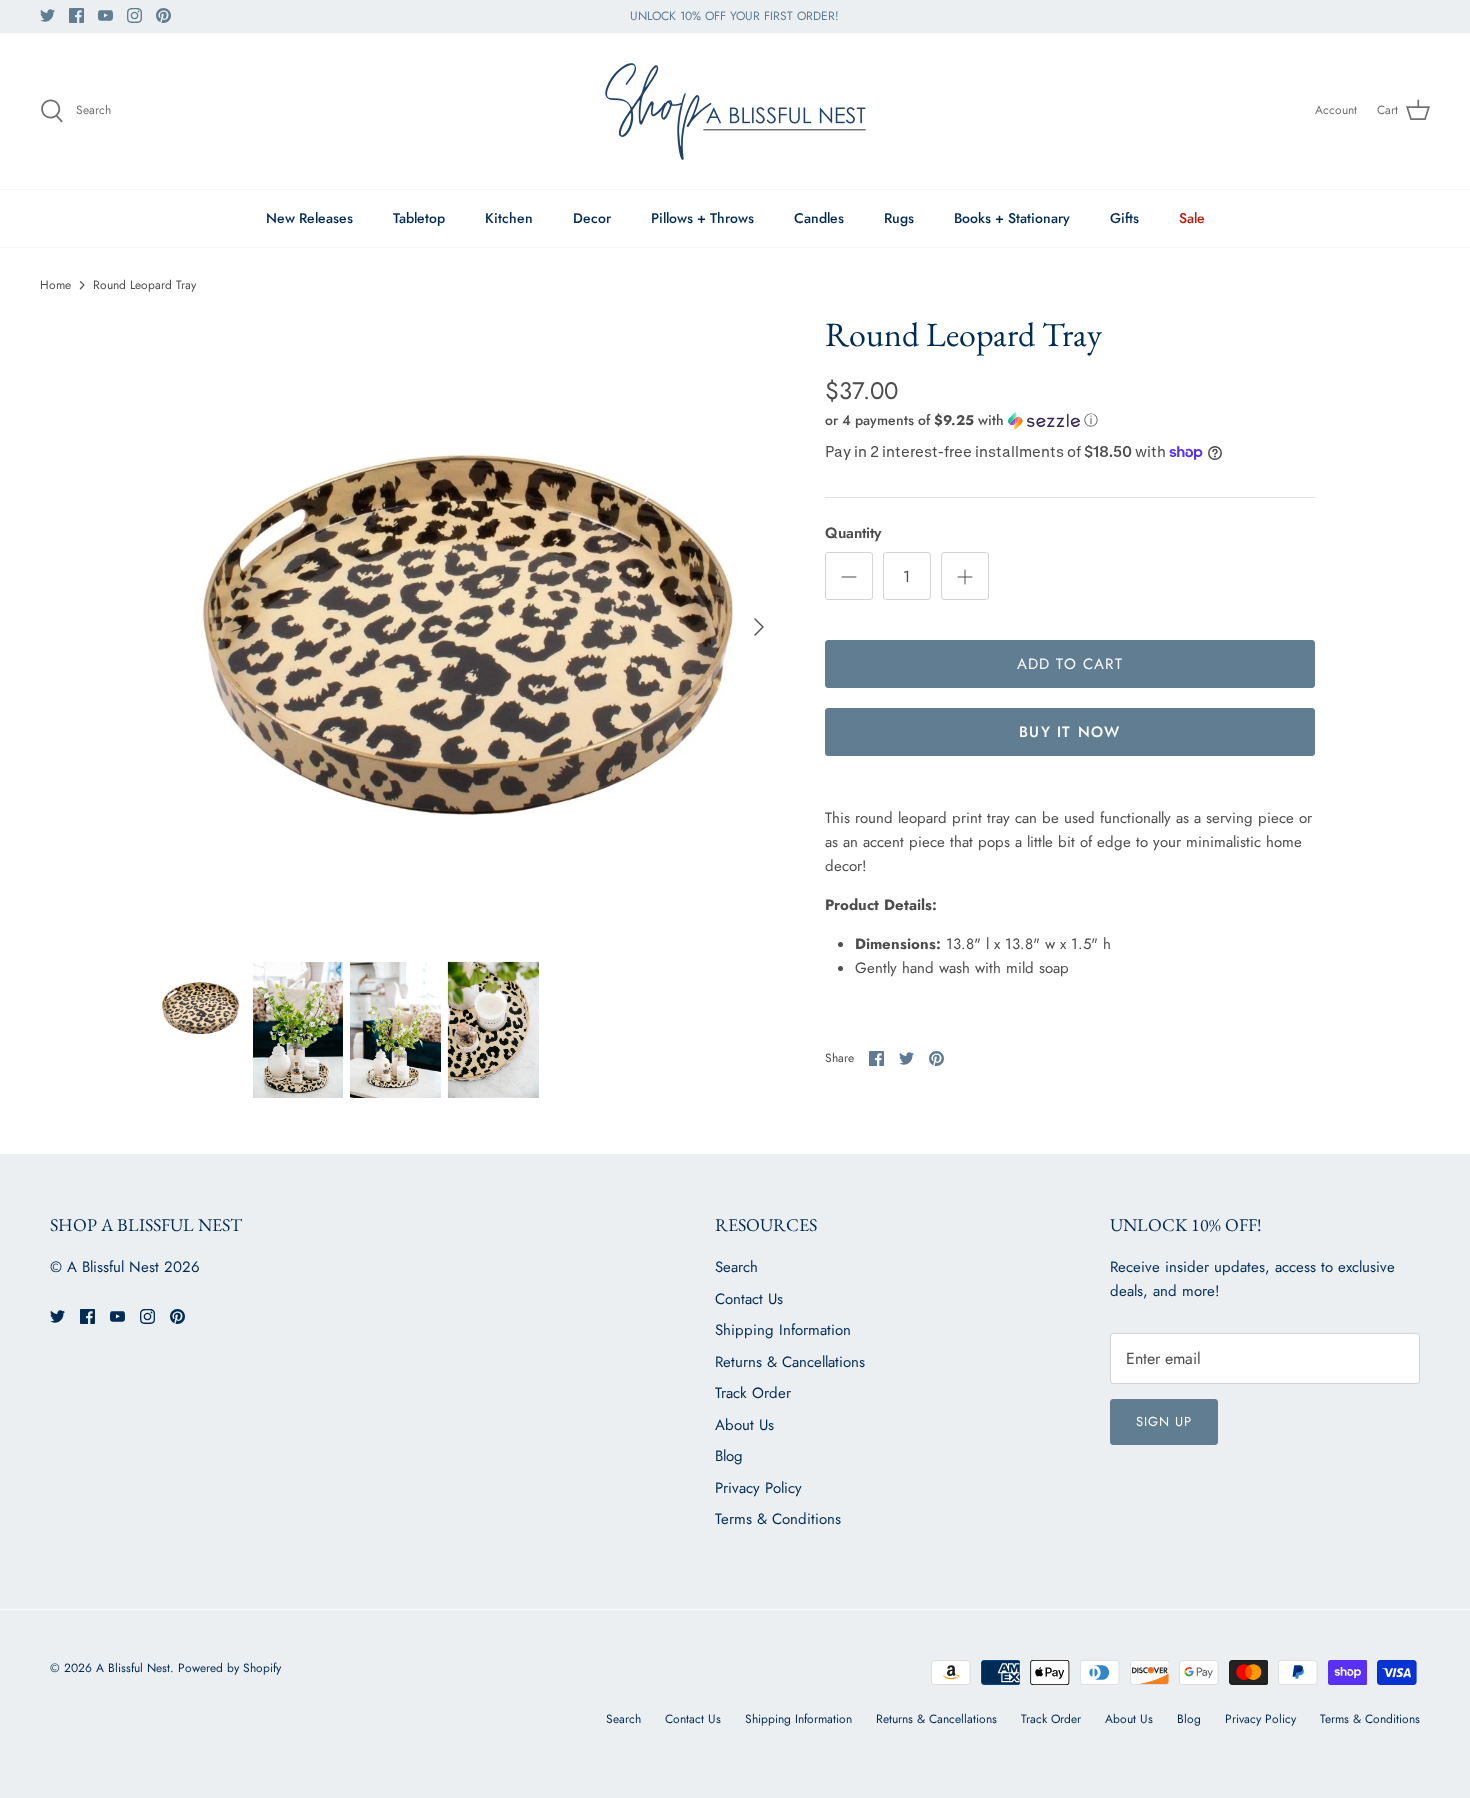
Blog (729, 1456)
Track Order (753, 1393)
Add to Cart (1070, 664)
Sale (1192, 218)
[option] (468, 627)
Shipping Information (783, 1330)
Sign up (1164, 1421)
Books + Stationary (1012, 218)
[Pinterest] (163, 15)
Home (55, 285)
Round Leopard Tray (144, 285)
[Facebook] (76, 15)
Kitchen (509, 218)
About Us (744, 1425)
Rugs (899, 218)
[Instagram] (134, 15)
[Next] (759, 627)
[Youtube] (105, 15)
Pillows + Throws (702, 218)
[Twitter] (47, 15)
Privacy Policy (758, 1488)
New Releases (309, 218)
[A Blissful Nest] (735, 111)
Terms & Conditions (778, 1519)
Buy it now (1069, 732)
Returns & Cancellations (790, 1362)
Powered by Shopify (229, 1668)
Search (736, 1267)
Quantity (853, 533)
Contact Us (749, 1299)
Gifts (1124, 218)
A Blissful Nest (133, 1668)
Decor (592, 218)
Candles (819, 218)
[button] (961, 420)
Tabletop (419, 218)
